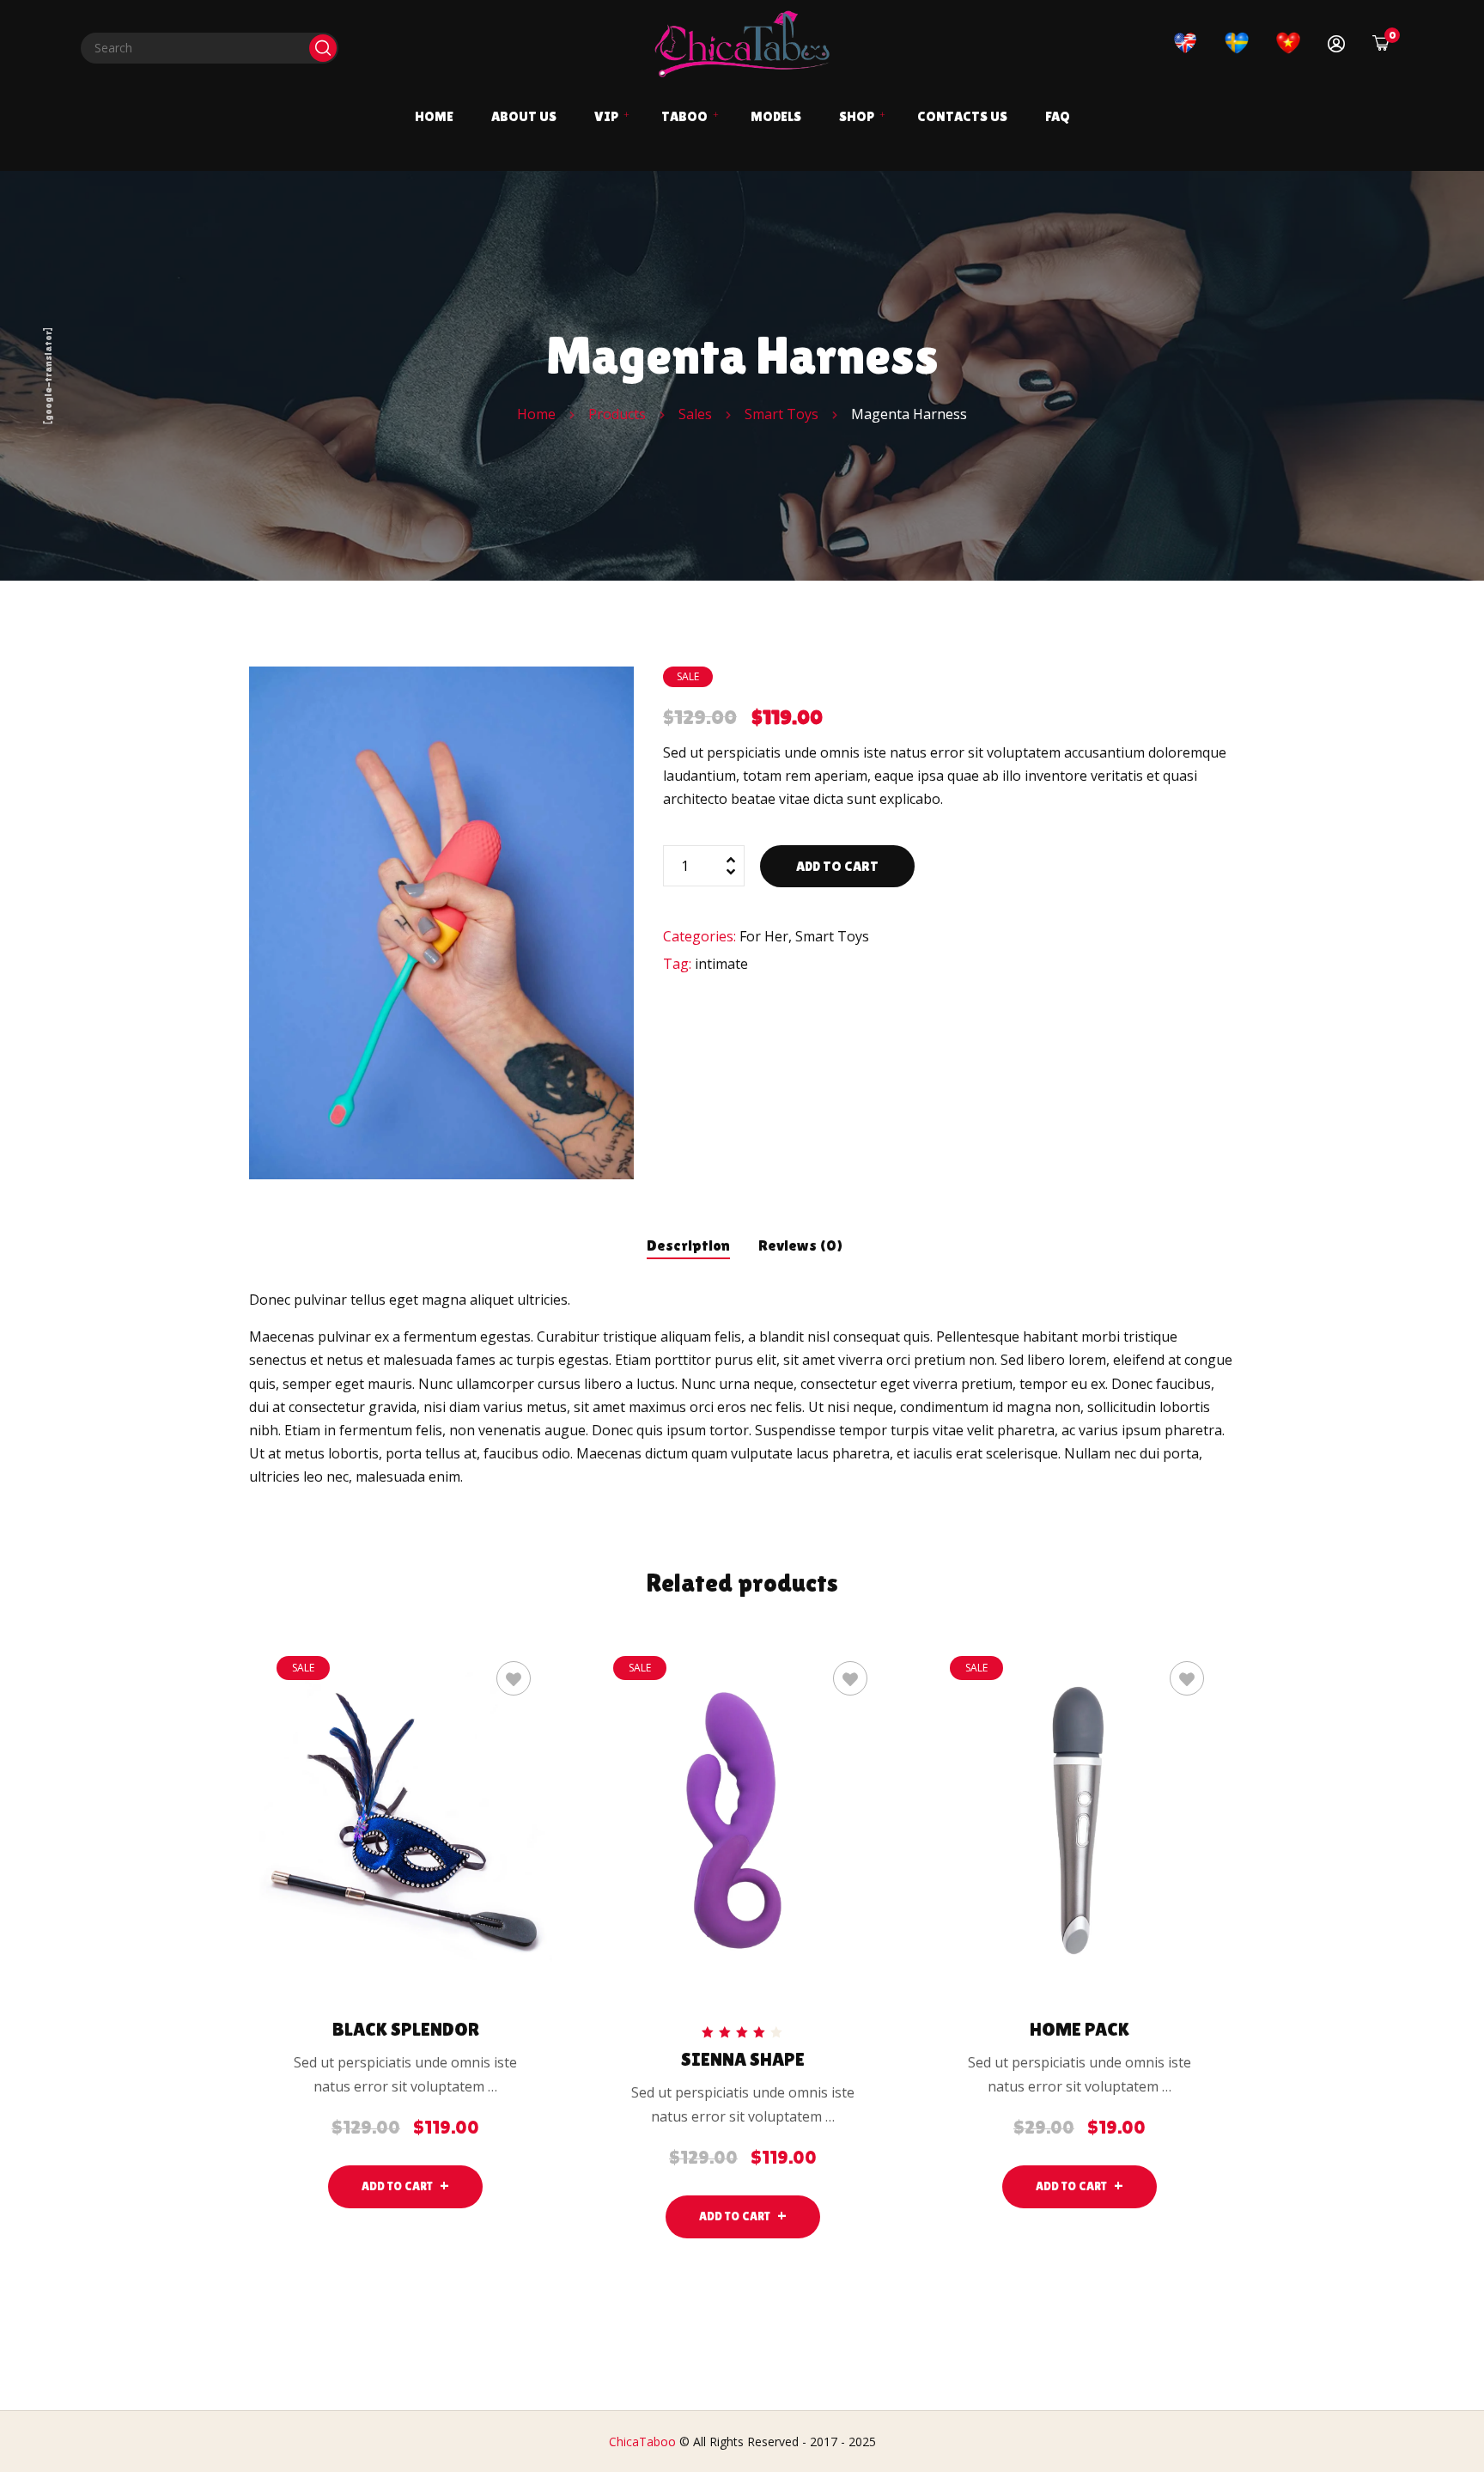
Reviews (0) (801, 1245)
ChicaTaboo (642, 2442)
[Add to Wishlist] (514, 1678)
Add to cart (837, 866)
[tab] (688, 1241)
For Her (764, 936)
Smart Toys (832, 936)
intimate (721, 964)
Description (688, 1245)
